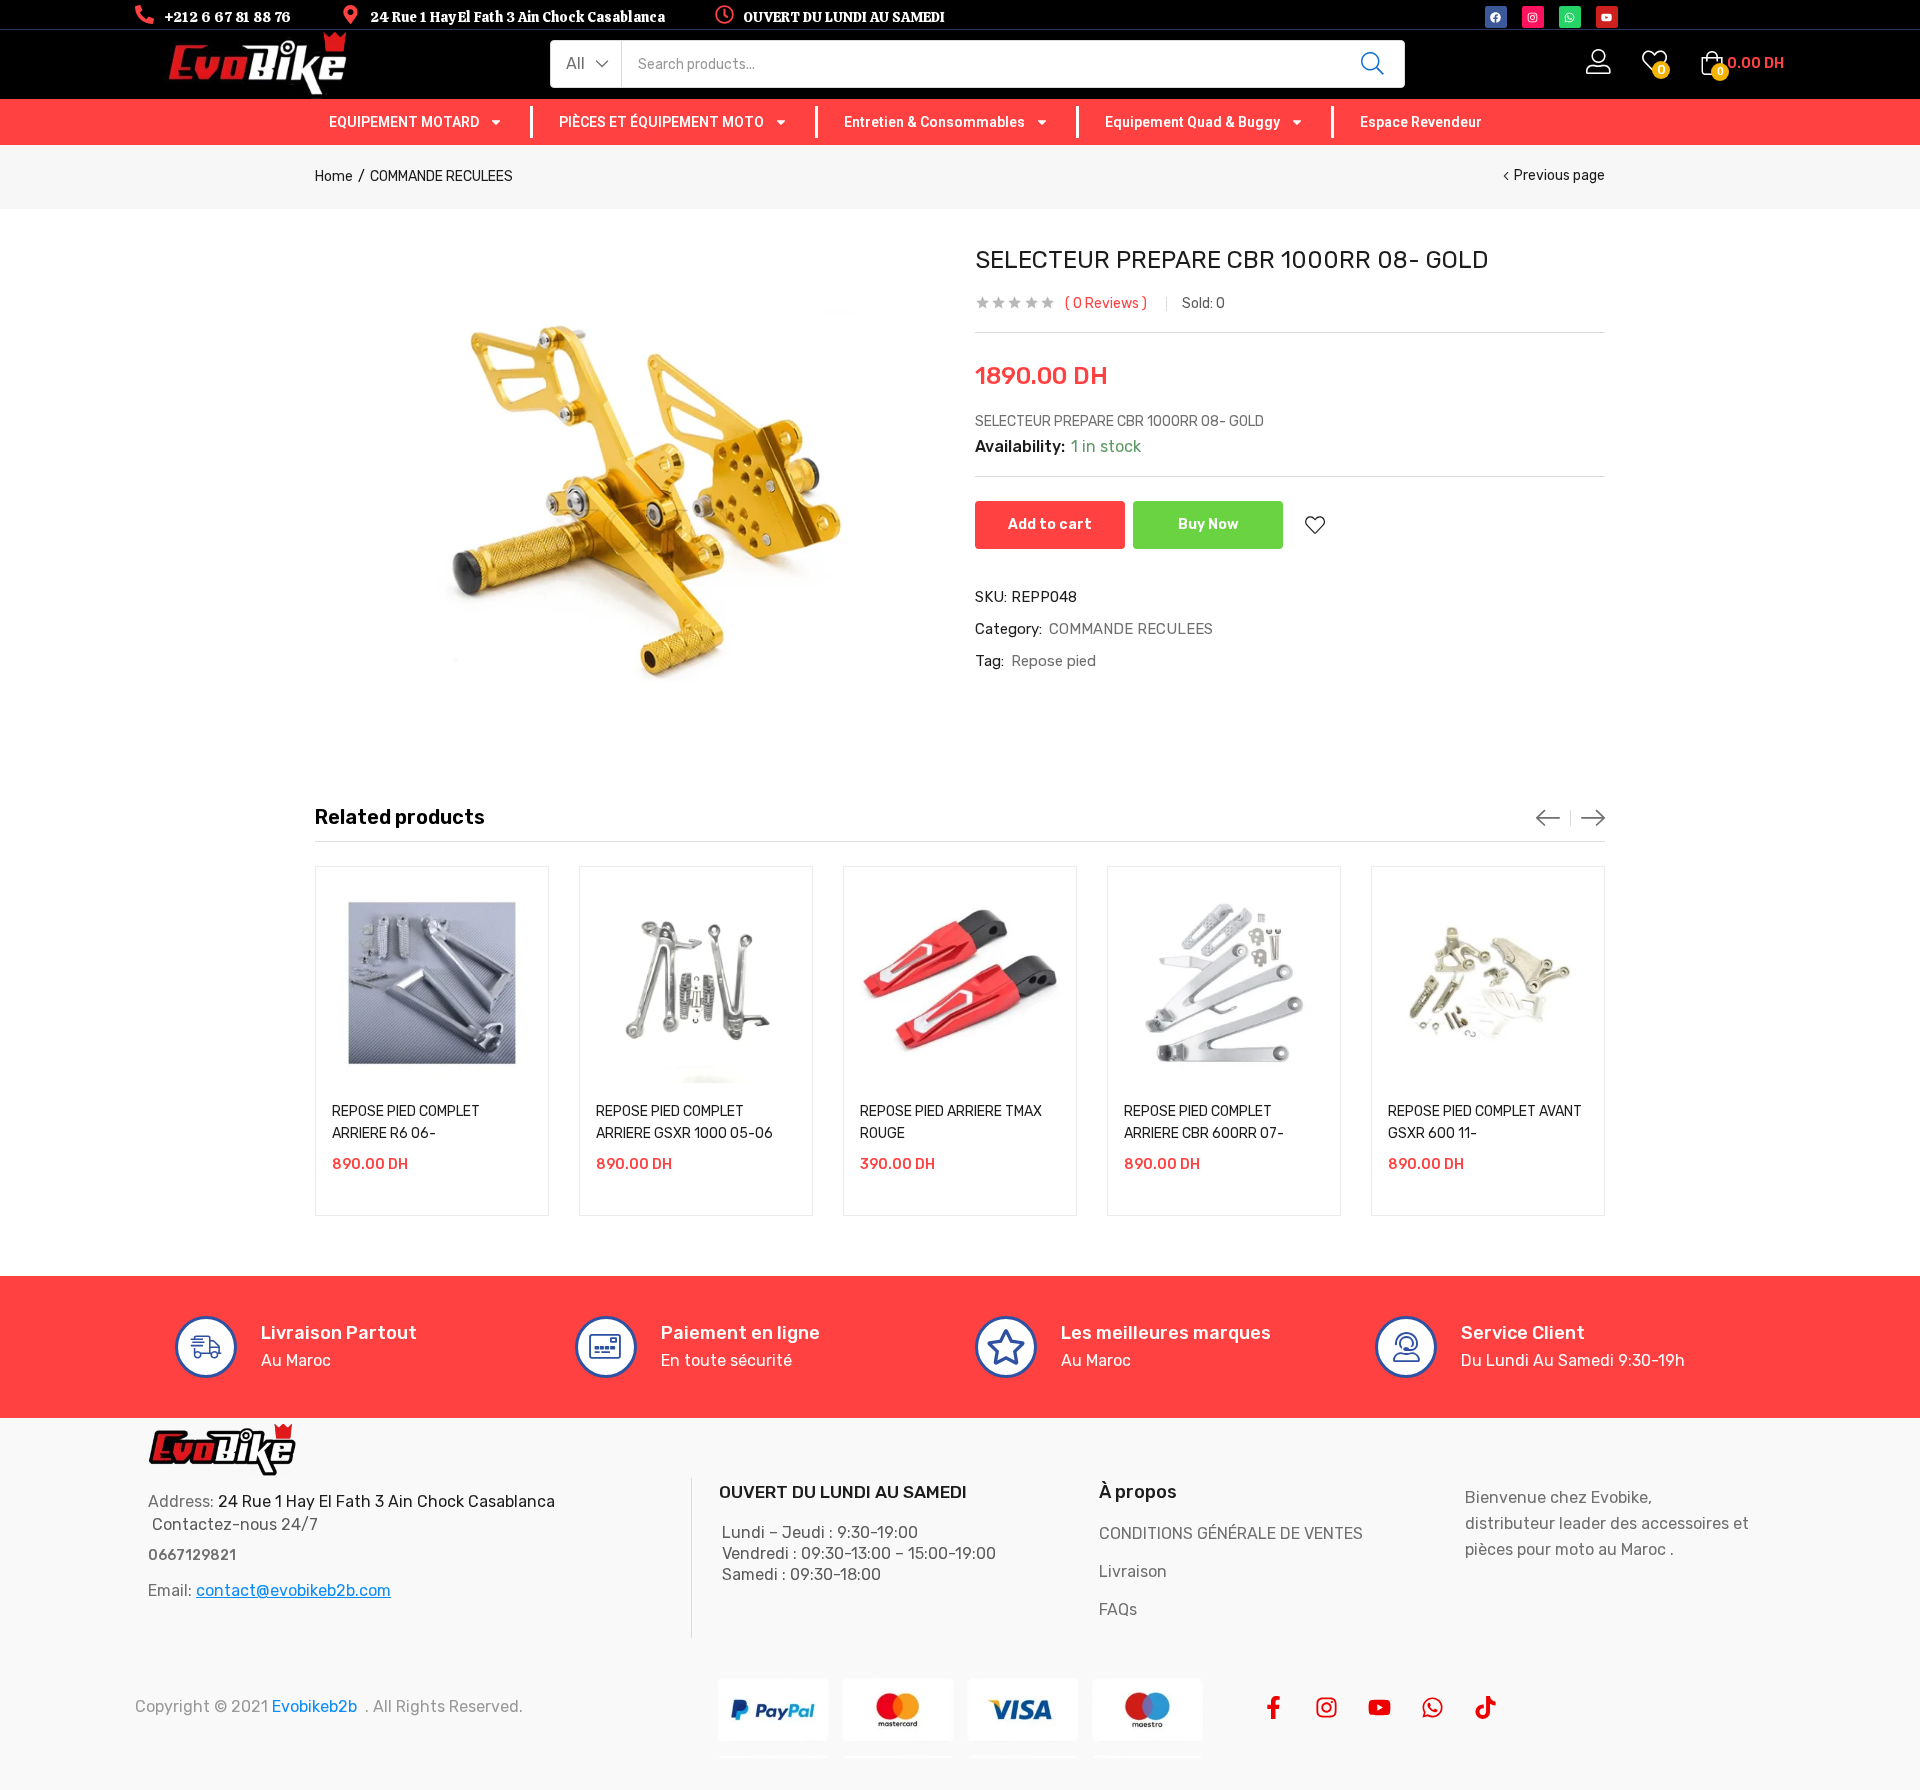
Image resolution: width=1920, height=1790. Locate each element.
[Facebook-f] (1273, 1707)
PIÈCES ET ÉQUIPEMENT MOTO (661, 122)
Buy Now (1208, 524)
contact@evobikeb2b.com (293, 1590)
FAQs (1118, 1609)
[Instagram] (1326, 1707)
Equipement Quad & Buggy (1192, 122)
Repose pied (1053, 661)
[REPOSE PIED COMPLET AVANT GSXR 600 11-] (1488, 983)
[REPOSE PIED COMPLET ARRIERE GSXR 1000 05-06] (696, 983)
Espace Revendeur (1421, 122)
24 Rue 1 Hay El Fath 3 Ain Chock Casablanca (386, 1501)
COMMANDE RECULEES (441, 176)
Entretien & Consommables (934, 122)
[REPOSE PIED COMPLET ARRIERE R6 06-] (432, 983)
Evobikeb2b (314, 1706)
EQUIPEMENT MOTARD (404, 122)
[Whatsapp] (1432, 1707)
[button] (586, 64)
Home (334, 176)
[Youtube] (1379, 1707)
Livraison (1133, 1571)
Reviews (1106, 303)
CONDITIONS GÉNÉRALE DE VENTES (1231, 1533)
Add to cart (1050, 524)
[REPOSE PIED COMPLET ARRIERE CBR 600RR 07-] (1224, 983)
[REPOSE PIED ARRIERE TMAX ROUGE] (960, 983)
